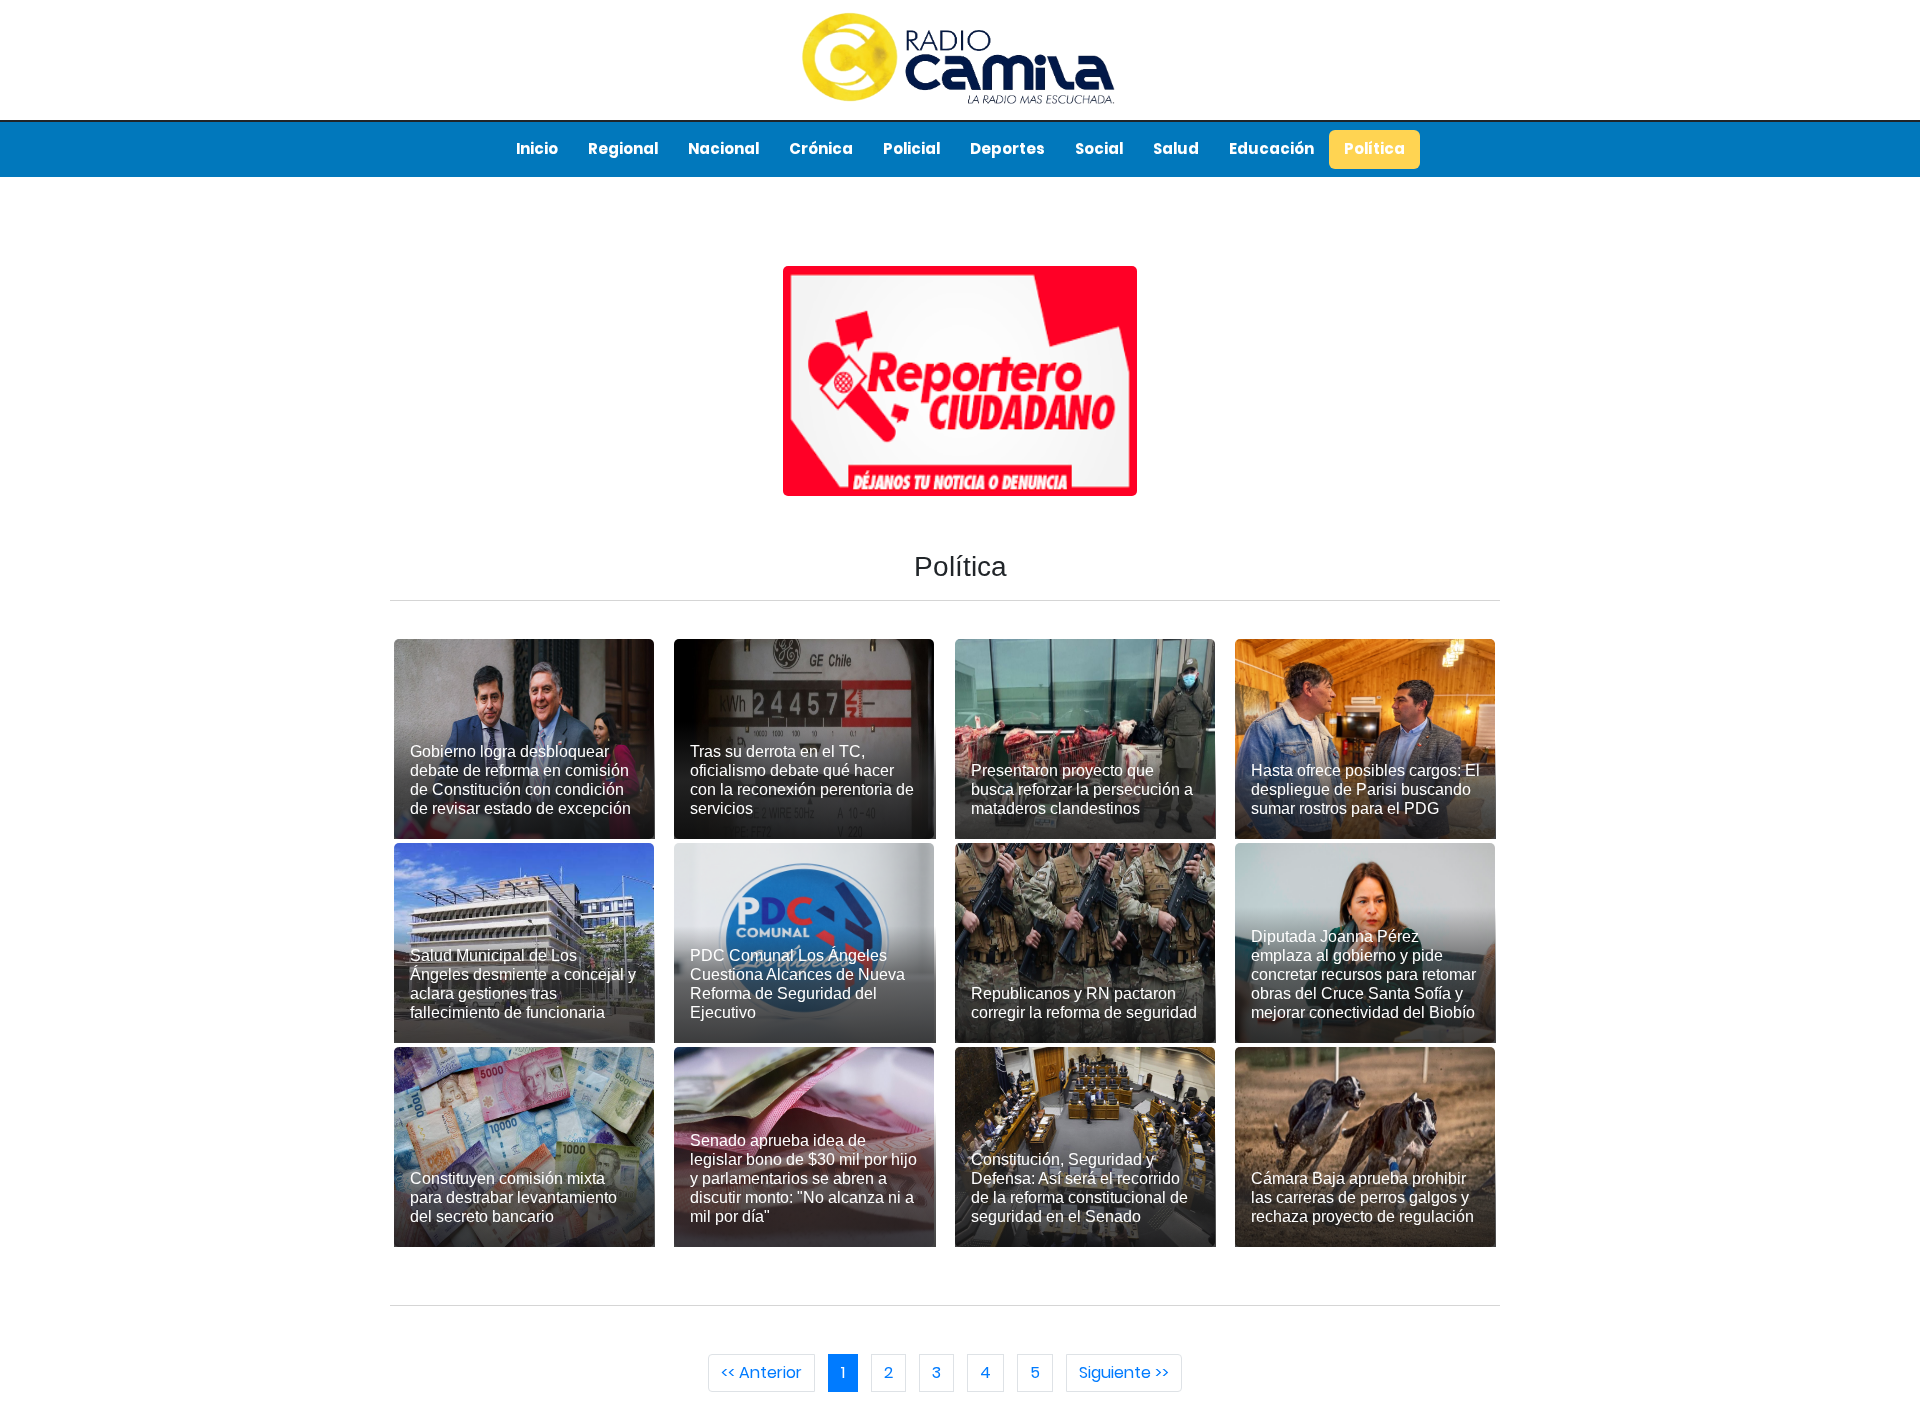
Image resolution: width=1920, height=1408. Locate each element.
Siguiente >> (1124, 1372)
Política (1374, 148)
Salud (1176, 148)
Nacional (723, 148)
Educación (1271, 148)
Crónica (821, 148)
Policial (911, 148)
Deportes (1007, 148)
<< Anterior (761, 1372)
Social (1099, 148)
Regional (623, 148)
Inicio (537, 148)
